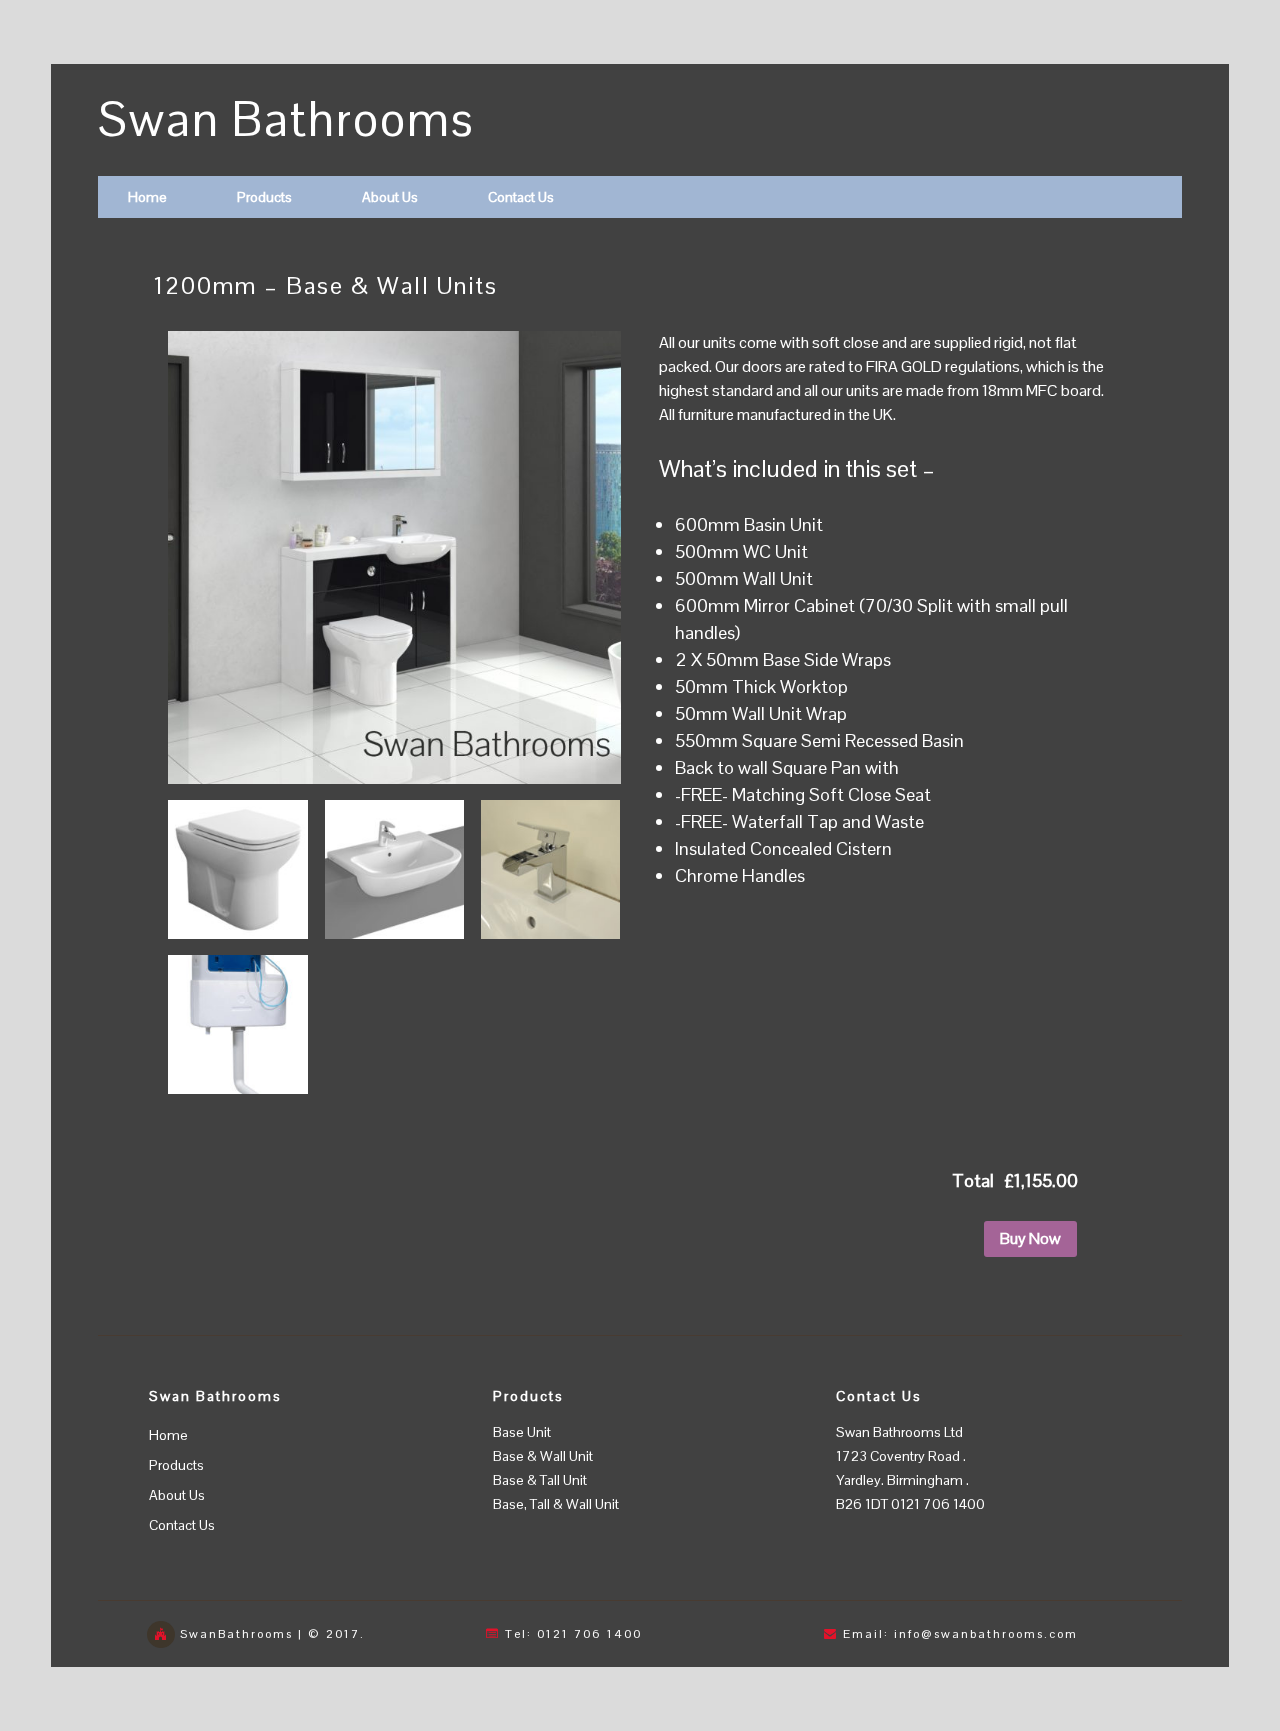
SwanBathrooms (236, 1634)
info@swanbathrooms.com (986, 1634)
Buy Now (1030, 1238)
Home (147, 197)
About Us (390, 197)
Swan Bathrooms (286, 119)
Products (264, 197)
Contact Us (521, 197)
